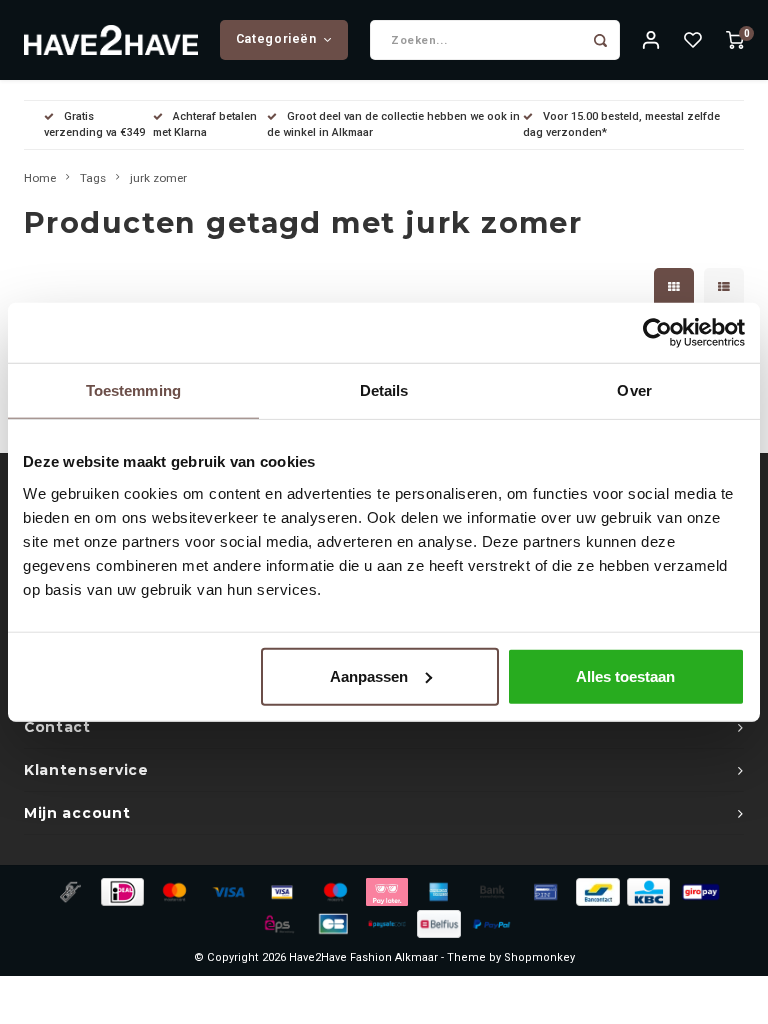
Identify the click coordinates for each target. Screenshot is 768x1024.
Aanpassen (369, 675)
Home (40, 178)
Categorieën (276, 39)
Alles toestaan (625, 675)
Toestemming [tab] (133, 390)
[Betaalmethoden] (69, 891)
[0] (735, 40)
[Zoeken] (600, 40)
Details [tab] (384, 390)
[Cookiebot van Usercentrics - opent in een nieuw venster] (657, 333)
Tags (93, 178)
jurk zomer (158, 178)
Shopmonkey (539, 957)
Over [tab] (634, 390)
